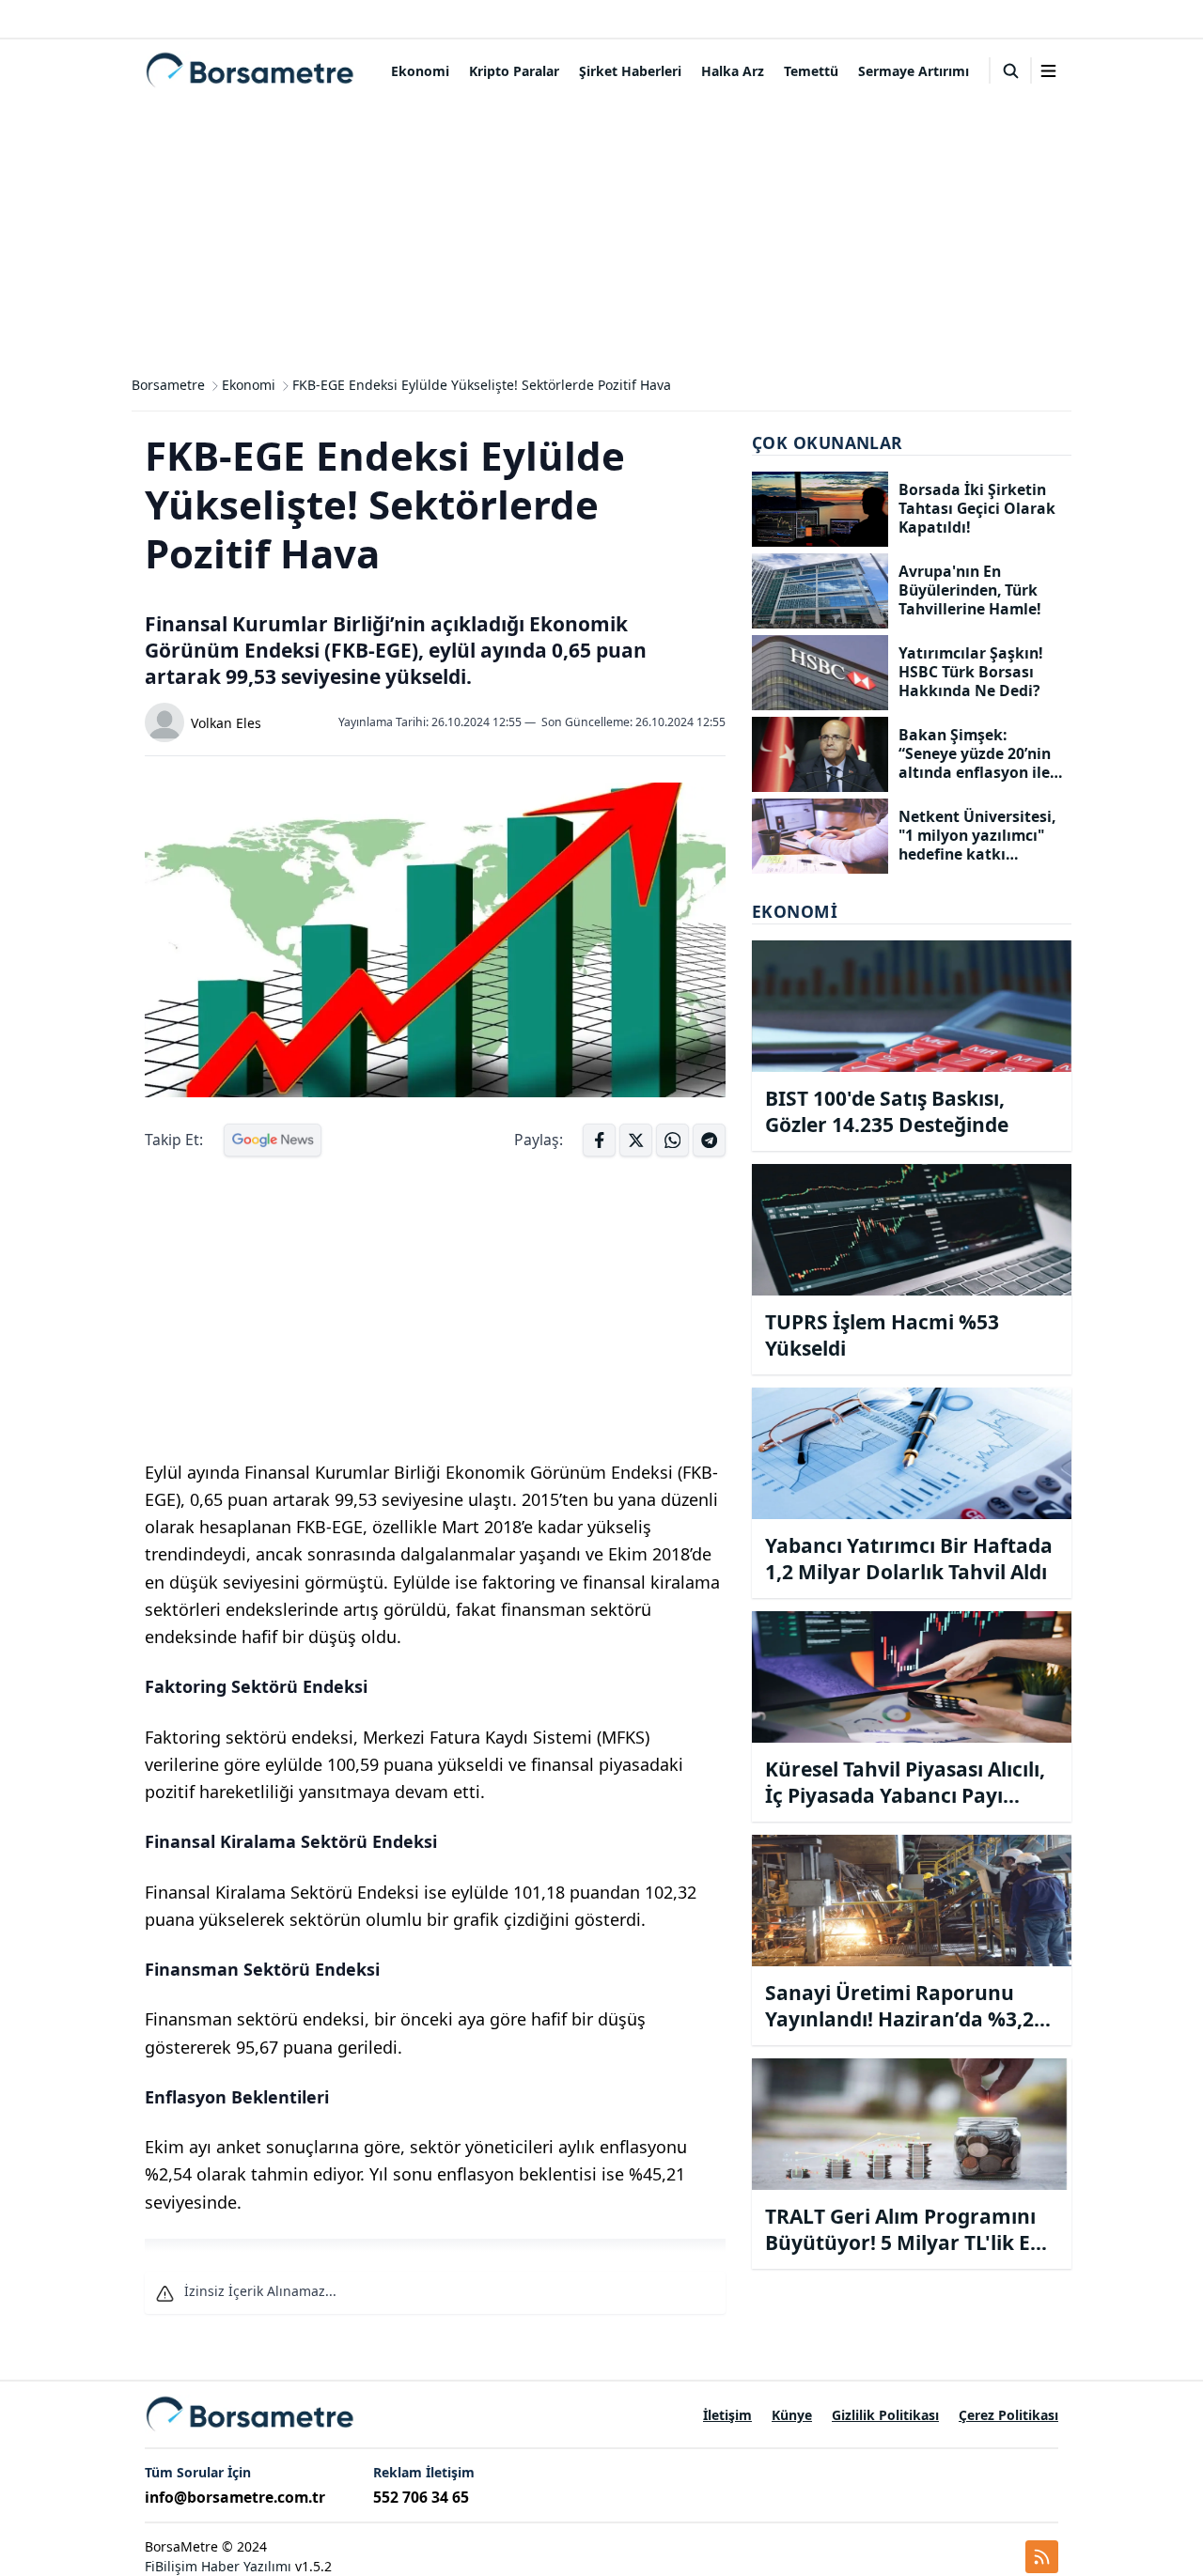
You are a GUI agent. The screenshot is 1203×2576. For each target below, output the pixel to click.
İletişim (727, 2415)
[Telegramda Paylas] (672, 1140)
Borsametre (168, 385)
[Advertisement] (601, 233)
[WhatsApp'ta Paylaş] (709, 1140)
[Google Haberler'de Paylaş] (273, 1140)
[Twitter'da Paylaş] (636, 1140)
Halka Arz (733, 71)
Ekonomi (420, 71)
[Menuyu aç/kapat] (1048, 71)
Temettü (811, 71)
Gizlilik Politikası (885, 2415)
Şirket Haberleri (630, 71)
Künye (792, 2415)
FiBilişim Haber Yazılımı (218, 2566)
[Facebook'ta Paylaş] (599, 1140)
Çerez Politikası (1008, 2415)
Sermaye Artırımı (914, 71)
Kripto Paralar (514, 71)
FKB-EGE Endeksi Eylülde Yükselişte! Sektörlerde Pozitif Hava (482, 385)
